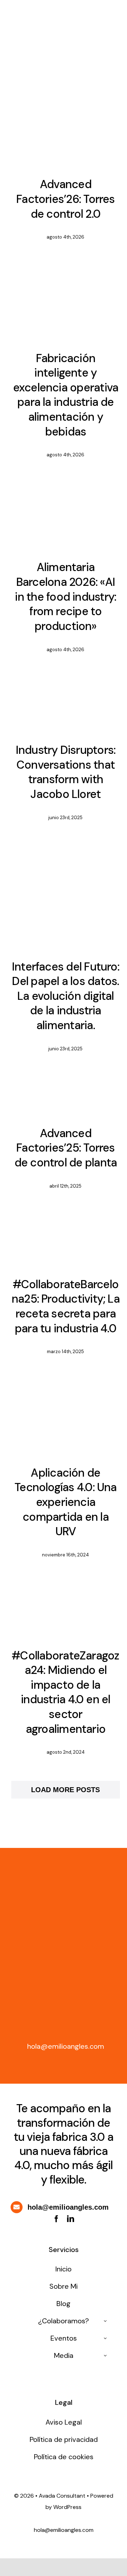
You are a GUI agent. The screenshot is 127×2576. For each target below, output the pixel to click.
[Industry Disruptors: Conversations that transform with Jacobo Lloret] (66, 703)
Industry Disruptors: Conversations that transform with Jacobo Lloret (66, 772)
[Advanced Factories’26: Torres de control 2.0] (66, 146)
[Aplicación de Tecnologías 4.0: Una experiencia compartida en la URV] (66, 1416)
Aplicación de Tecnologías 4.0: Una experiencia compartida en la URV (66, 1502)
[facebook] (56, 2219)
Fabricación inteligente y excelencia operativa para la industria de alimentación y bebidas (66, 395)
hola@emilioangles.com (66, 2046)
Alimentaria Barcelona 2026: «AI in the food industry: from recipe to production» (65, 596)
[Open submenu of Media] (105, 2355)
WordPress (67, 2507)
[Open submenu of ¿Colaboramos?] (105, 2321)
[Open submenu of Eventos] (105, 2338)
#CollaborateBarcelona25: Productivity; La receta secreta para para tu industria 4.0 (66, 1306)
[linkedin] (71, 2219)
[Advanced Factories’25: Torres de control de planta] (66, 1094)
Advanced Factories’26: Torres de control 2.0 (66, 199)
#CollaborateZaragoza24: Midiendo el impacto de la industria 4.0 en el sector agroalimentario (65, 1692)
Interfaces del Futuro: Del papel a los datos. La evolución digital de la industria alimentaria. (66, 996)
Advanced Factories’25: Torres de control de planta (66, 1148)
